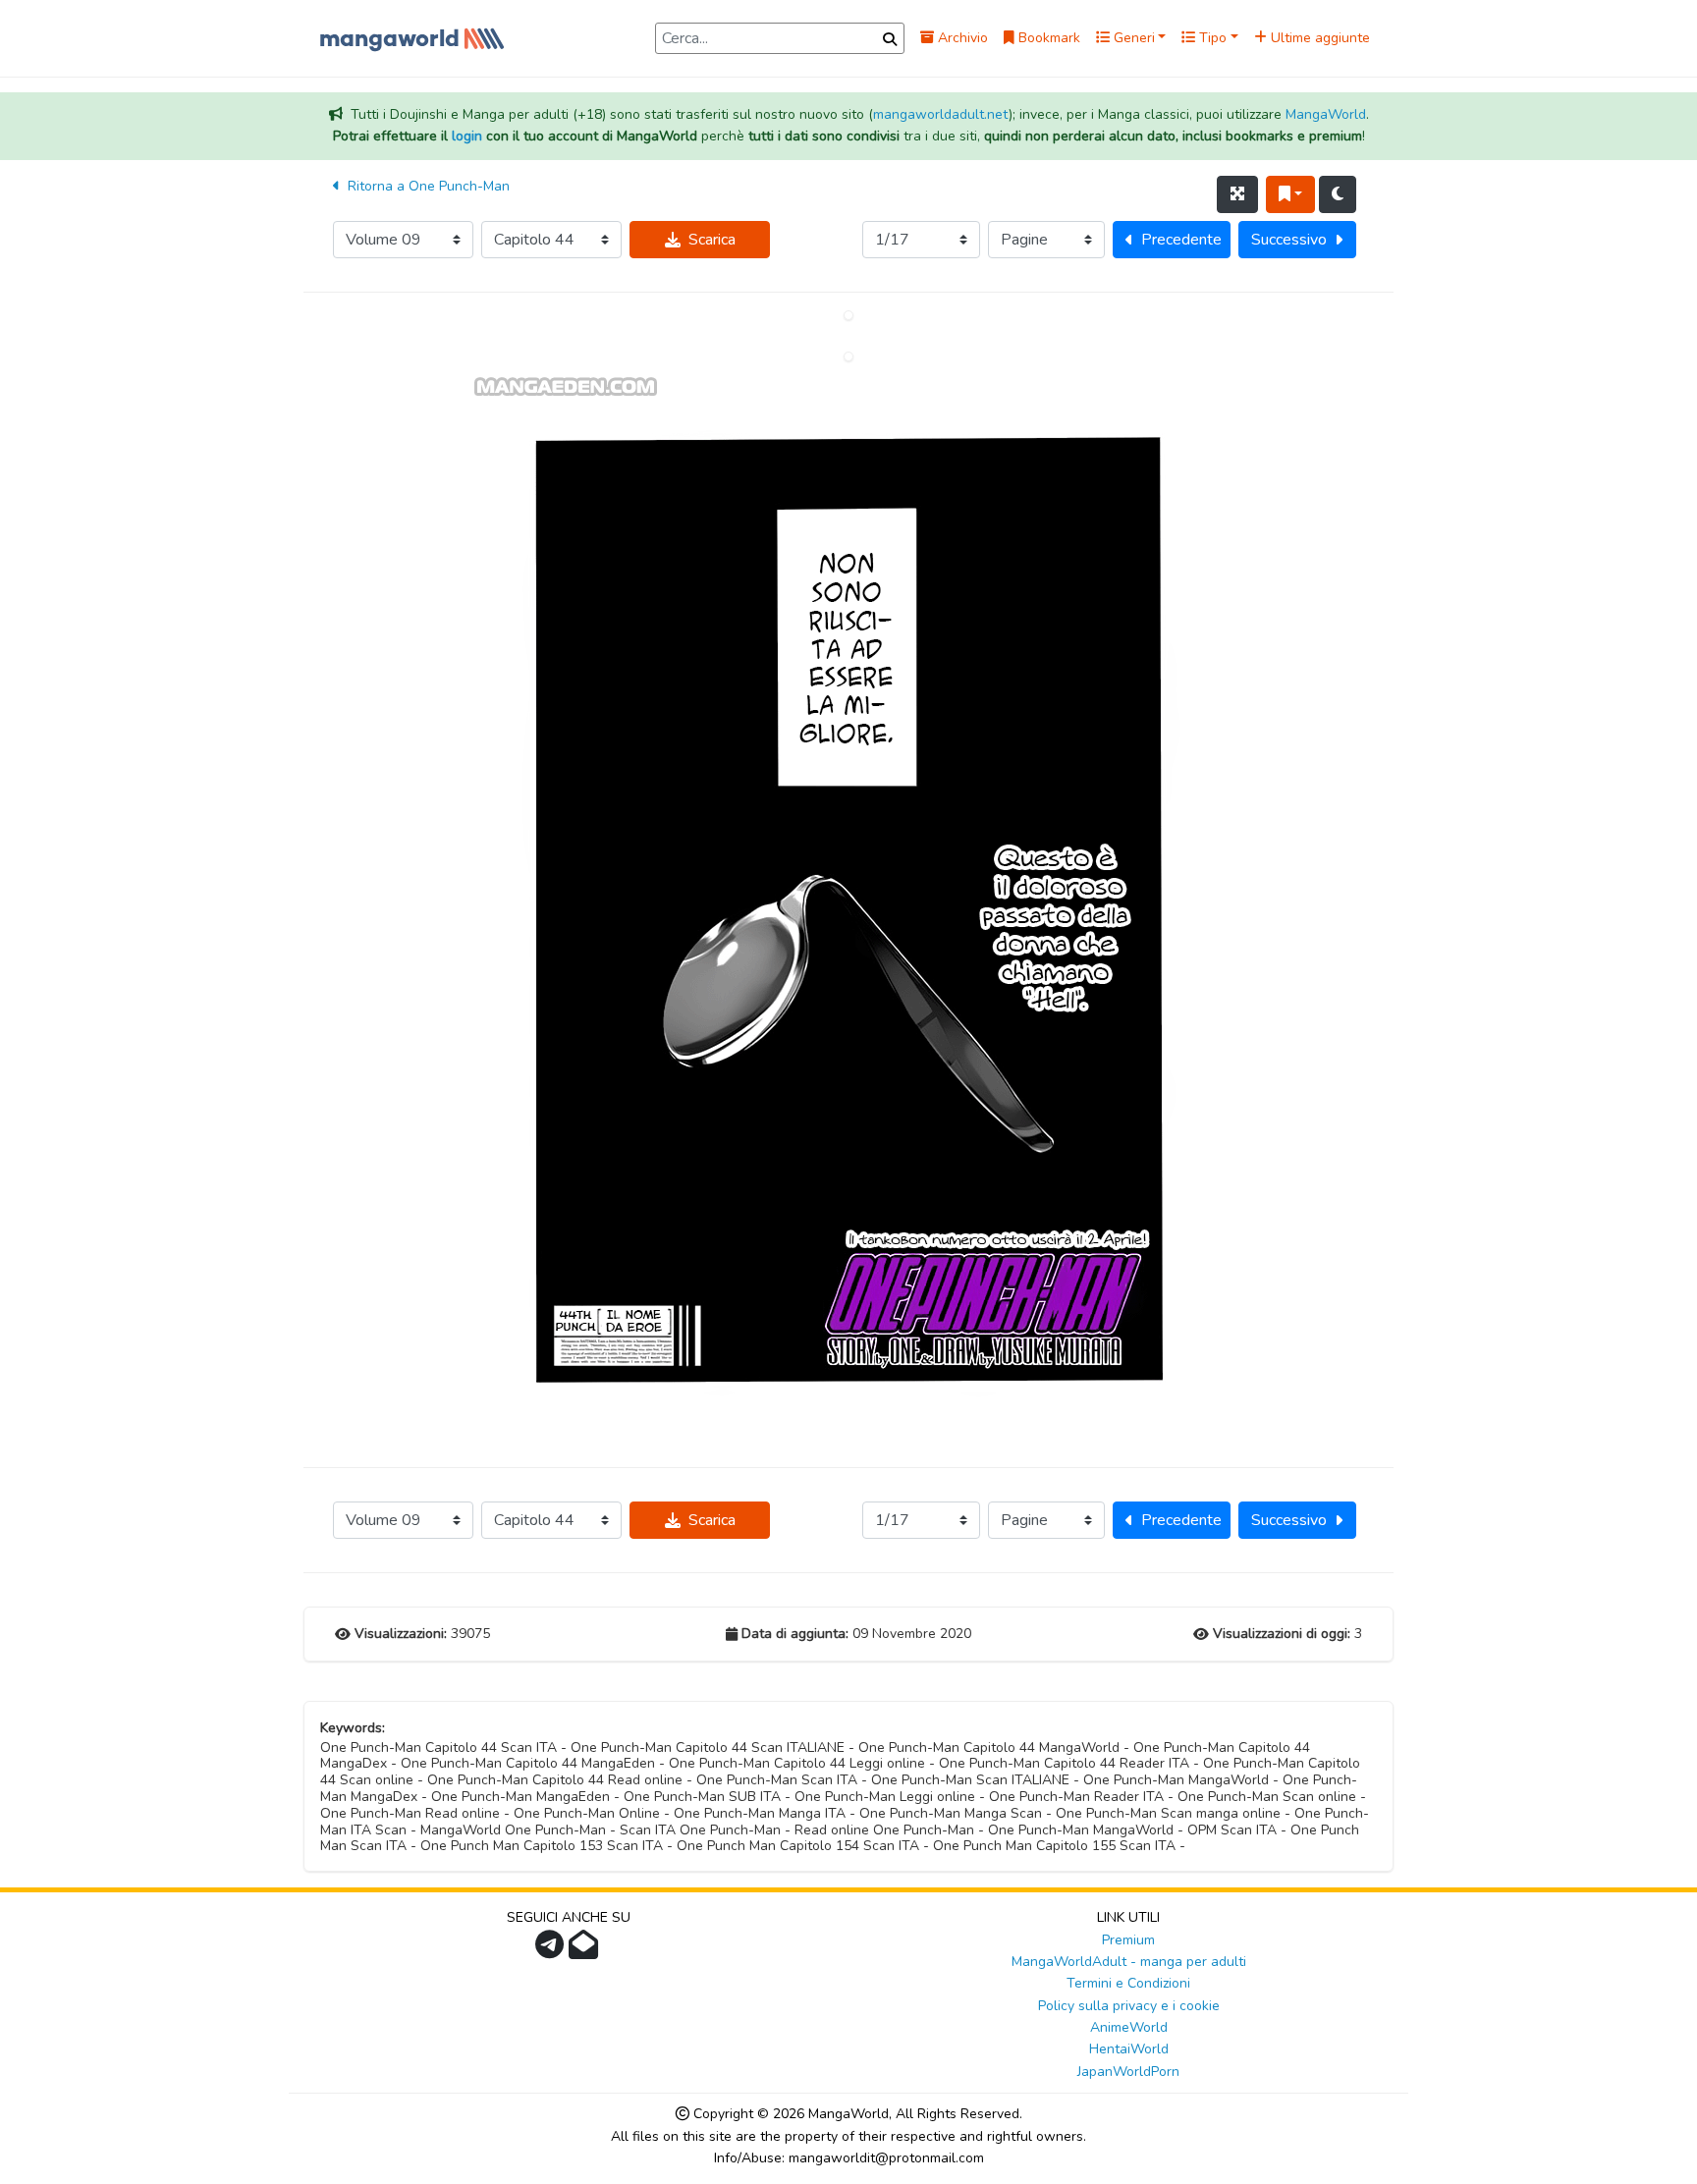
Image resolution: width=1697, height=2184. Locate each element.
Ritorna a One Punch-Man (427, 186)
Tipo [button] (1211, 38)
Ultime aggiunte (1318, 38)
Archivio (961, 38)
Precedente (1181, 240)
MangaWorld (1326, 114)
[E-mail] (586, 1951)
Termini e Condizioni (1128, 1983)
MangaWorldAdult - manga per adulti (1129, 1962)
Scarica (712, 240)
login (467, 136)
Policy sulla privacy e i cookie (1129, 2006)
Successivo (1289, 240)
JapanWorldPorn (1128, 2072)
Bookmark (1047, 38)
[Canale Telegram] (552, 1951)
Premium (1128, 1940)
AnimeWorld (1129, 2027)
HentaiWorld (1129, 2049)
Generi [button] (1132, 38)
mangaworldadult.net (941, 114)
